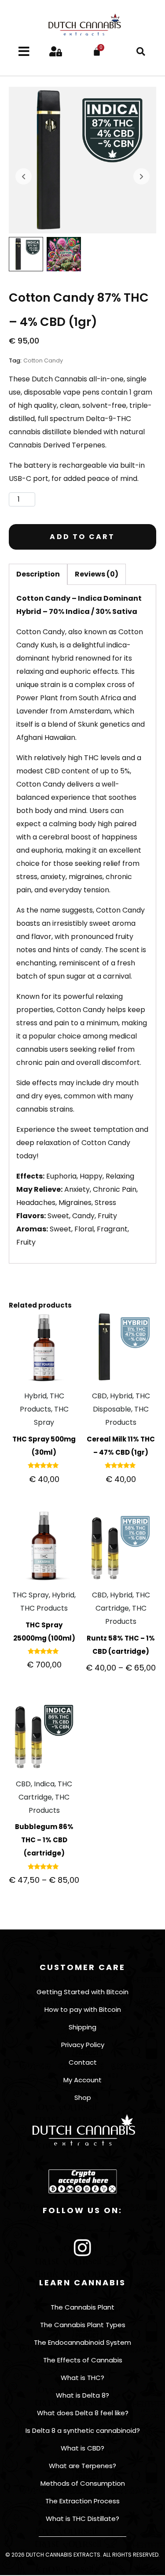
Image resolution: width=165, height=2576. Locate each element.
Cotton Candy (43, 360)
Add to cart (82, 537)
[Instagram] (83, 2248)
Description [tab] (38, 574)
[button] (141, 52)
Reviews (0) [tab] (97, 574)
